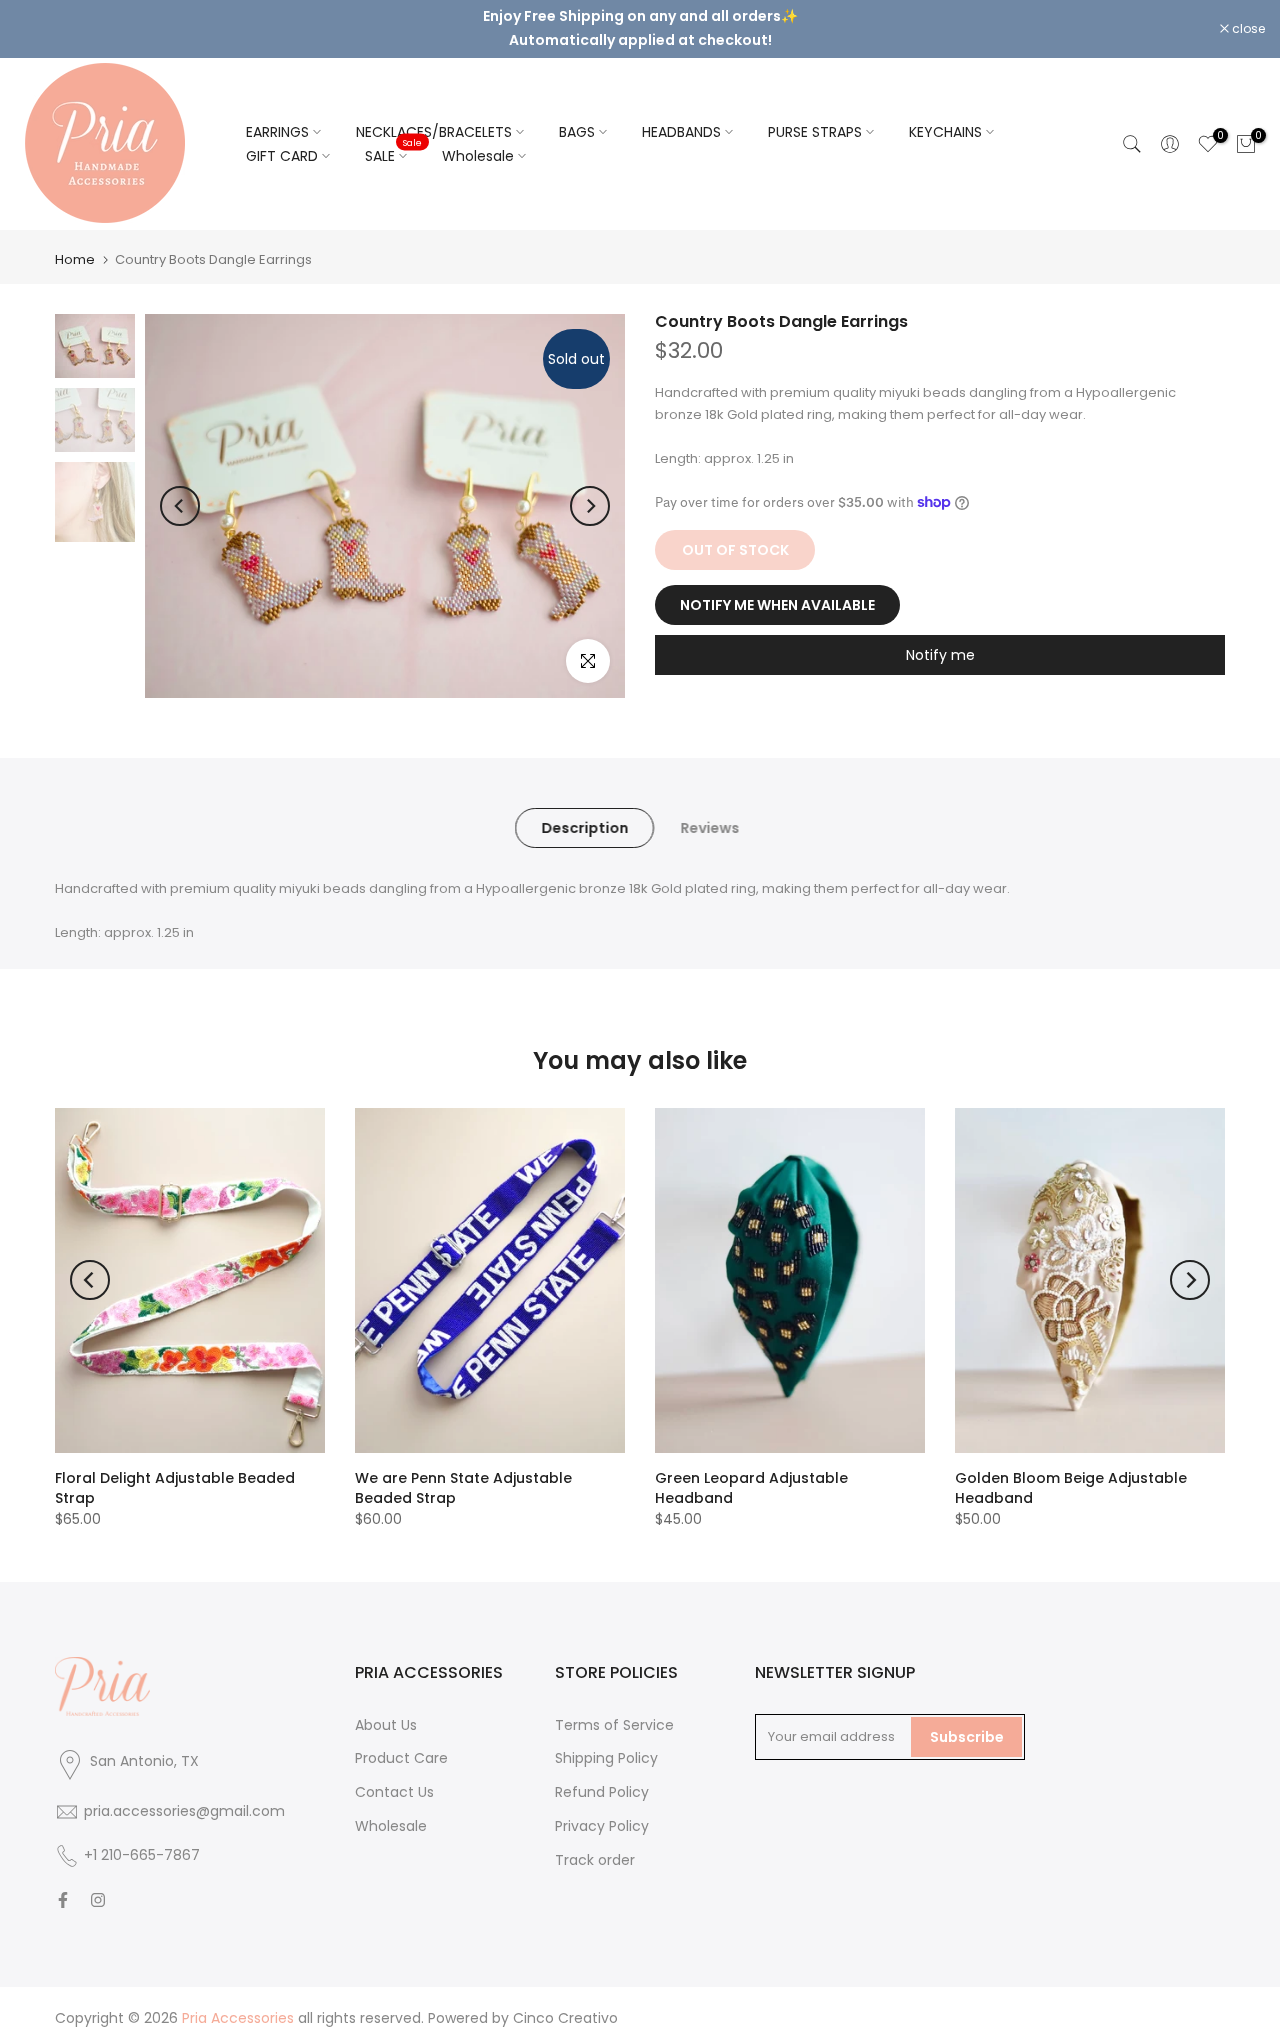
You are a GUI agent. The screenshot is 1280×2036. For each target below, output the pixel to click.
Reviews (709, 827)
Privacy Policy (602, 1826)
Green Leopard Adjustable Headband (751, 1488)
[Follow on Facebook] (63, 1900)
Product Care (401, 1758)
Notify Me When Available (777, 604)
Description (584, 827)
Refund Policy (602, 1792)
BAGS (577, 132)
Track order (595, 1860)
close (42, 29)
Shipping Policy (606, 1758)
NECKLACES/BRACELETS (434, 132)
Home (75, 259)
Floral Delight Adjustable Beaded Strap (175, 1488)
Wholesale (478, 156)
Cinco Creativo (565, 2018)
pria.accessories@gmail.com (184, 1811)
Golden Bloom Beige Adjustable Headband (1071, 1488)
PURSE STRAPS (815, 132)
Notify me (940, 654)
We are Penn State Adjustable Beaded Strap (463, 1488)
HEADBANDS (681, 132)
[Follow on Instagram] (98, 1900)
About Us (386, 1725)
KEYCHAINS (945, 132)
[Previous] (180, 506)
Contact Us (394, 1792)
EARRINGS (277, 132)
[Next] (590, 506)
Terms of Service (614, 1725)
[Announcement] (640, 29)
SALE (394, 155)
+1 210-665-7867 (142, 1855)
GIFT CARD (282, 156)
